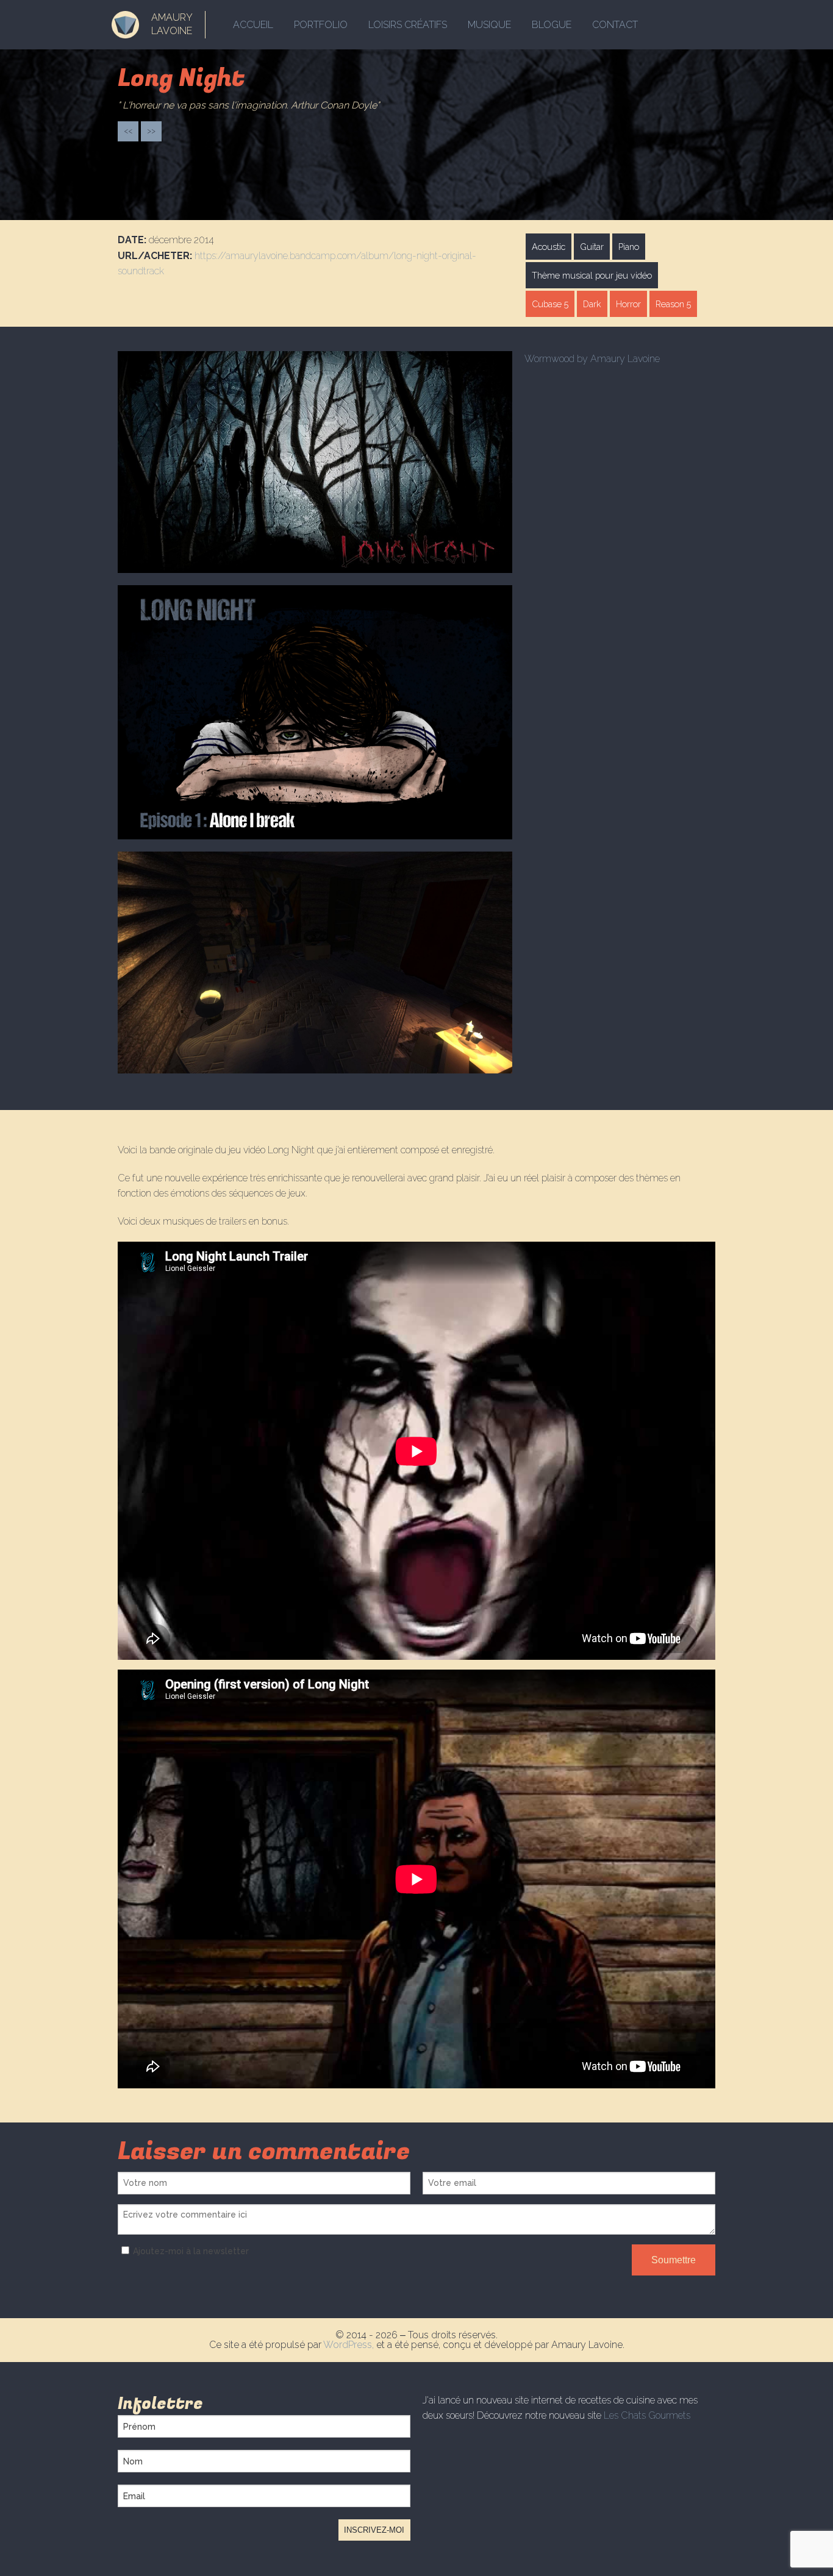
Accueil (253, 25)
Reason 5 (673, 304)
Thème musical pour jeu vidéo (592, 275)
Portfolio (321, 25)
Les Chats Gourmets (647, 2415)
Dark (592, 304)
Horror (628, 304)
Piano (629, 247)
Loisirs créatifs (408, 25)
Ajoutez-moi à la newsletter (191, 2251)
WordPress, (350, 2345)
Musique (489, 25)
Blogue (552, 25)
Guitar (592, 247)
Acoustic (549, 247)
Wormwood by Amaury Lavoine (592, 359)
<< (128, 131)
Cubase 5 (550, 304)
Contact (615, 25)
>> (151, 131)
